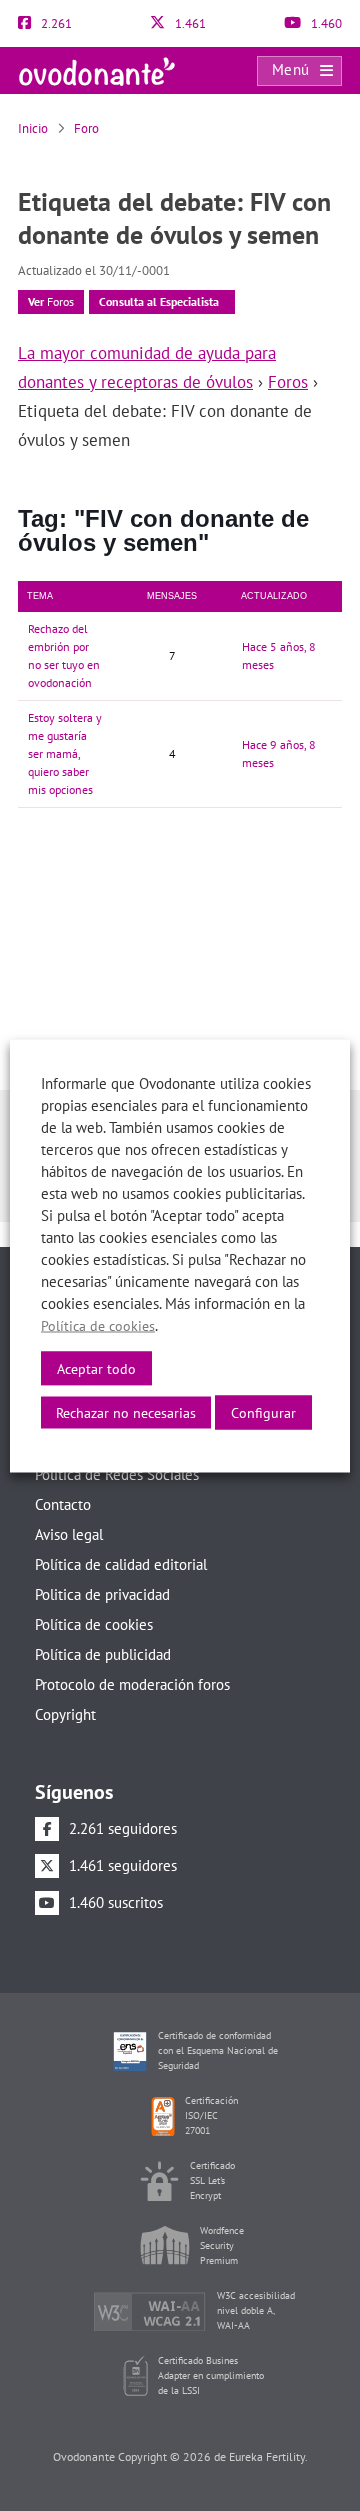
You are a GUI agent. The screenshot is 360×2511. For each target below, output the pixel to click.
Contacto (63, 1504)
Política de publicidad (103, 1654)
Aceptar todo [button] (96, 1368)
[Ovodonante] (97, 69)
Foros (51, 301)
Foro (86, 128)
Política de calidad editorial (121, 1564)
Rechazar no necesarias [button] (126, 1412)
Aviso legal (69, 1534)
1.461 (189, 23)
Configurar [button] (263, 1412)
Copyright (65, 1714)
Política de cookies (94, 1624)
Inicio (33, 128)
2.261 (55, 23)
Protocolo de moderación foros (132, 1684)
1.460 (325, 23)
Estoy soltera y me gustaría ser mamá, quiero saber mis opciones (65, 753)
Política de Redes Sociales (117, 1474)
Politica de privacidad (102, 1594)
